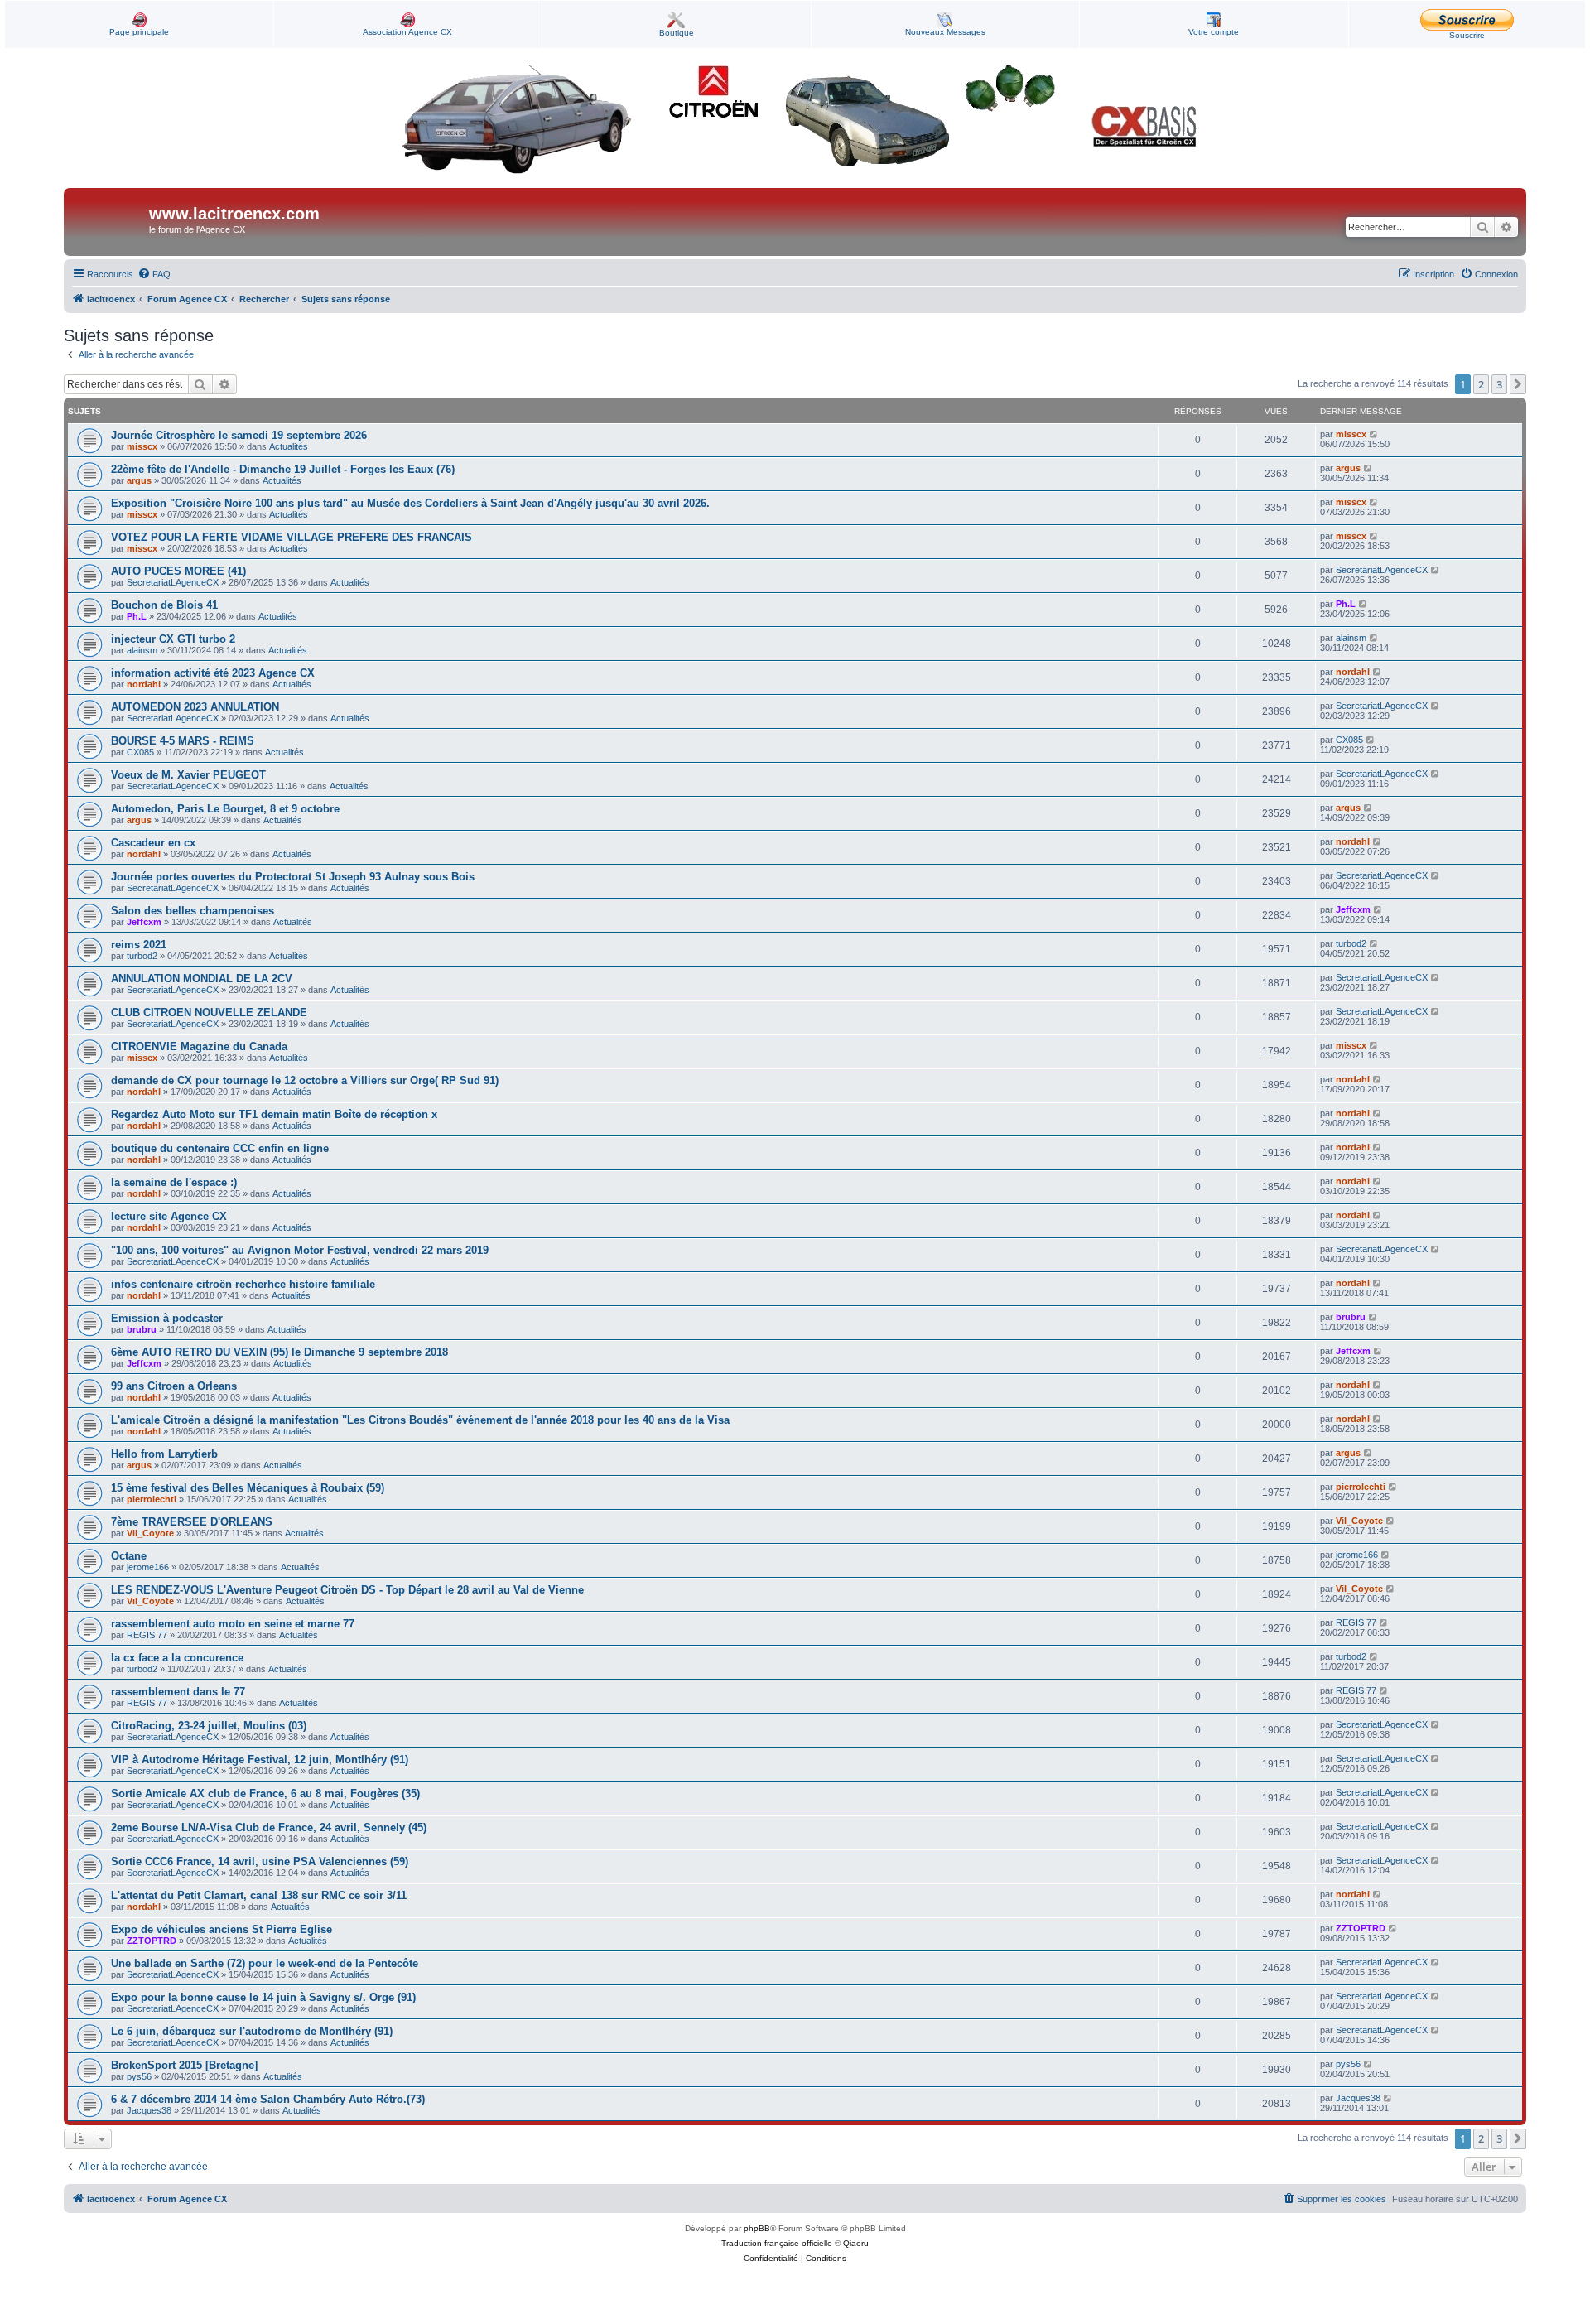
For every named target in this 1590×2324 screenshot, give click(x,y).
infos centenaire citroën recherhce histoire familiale (243, 1284)
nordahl (144, 684)
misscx (142, 446)
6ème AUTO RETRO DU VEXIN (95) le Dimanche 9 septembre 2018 (279, 1352)
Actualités (289, 446)
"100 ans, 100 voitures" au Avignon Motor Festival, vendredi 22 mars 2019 (300, 1250)
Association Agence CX (407, 32)
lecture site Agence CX (169, 1216)
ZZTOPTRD (152, 1941)
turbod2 (142, 956)
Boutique (677, 33)
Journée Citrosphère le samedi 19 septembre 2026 (239, 435)
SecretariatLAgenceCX (173, 582)
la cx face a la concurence (177, 1658)
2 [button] (1481, 384)
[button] (1518, 384)
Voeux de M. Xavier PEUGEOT (188, 775)
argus (139, 480)
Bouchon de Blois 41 (164, 605)
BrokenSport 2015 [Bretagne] (184, 2065)
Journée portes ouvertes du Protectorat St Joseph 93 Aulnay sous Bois (293, 877)
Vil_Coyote (150, 1533)
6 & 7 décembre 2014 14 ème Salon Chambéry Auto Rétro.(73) (268, 2099)
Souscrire (1467, 35)
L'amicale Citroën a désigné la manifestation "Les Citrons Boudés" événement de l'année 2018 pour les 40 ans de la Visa (420, 1420)
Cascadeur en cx (153, 843)
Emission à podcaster (167, 1318)
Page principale (139, 32)
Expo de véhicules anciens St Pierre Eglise (222, 1929)
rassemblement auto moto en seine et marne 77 (233, 1624)
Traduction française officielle (777, 2243)
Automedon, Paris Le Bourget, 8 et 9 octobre (225, 809)
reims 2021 (139, 945)
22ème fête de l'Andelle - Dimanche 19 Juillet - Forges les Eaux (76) (283, 469)
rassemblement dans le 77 (178, 1692)
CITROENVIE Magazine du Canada (199, 1046)
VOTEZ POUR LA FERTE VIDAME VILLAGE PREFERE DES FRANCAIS (291, 537)
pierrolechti (152, 1499)
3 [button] (1499, 384)
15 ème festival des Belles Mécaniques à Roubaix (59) (248, 1488)
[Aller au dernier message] (1374, 434)
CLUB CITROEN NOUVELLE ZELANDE (209, 1013)
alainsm (142, 650)
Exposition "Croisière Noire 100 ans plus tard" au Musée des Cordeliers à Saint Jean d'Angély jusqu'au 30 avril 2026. (410, 503)
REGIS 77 (147, 1635)
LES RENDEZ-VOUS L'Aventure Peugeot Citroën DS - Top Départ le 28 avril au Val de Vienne (347, 1590)
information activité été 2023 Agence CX (213, 673)
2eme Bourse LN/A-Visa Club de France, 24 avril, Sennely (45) (269, 1827)
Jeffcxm (144, 922)
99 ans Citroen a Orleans (174, 1386)
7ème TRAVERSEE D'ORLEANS (192, 1522)
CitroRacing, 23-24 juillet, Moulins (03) (209, 1726)
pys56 (139, 2076)
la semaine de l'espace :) (174, 1182)
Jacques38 (149, 2110)
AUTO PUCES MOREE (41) (178, 571)
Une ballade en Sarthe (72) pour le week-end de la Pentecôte (265, 1963)
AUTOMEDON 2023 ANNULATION (195, 707)
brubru (142, 1329)
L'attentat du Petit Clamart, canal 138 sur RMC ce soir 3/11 (259, 1895)
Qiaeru (856, 2243)
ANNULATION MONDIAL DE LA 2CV (202, 979)
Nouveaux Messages (945, 32)
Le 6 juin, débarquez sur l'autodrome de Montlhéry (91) (252, 2031)
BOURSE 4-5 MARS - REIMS (183, 741)
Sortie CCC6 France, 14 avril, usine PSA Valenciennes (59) (260, 1861)
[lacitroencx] (108, 222)
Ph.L (137, 616)
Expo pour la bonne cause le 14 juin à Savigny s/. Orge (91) (263, 1997)
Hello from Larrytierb (164, 1454)
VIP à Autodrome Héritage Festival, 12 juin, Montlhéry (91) (260, 1760)
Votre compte (1214, 32)
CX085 (140, 752)
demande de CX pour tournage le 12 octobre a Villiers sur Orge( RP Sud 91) (305, 1080)
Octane (129, 1556)
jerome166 (148, 1567)
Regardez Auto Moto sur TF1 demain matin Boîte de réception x (274, 1114)
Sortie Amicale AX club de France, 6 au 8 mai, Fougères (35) (265, 1794)
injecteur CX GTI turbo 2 (173, 639)
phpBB (757, 2228)
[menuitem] (154, 274)
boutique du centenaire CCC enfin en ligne (220, 1148)
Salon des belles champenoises (193, 911)
